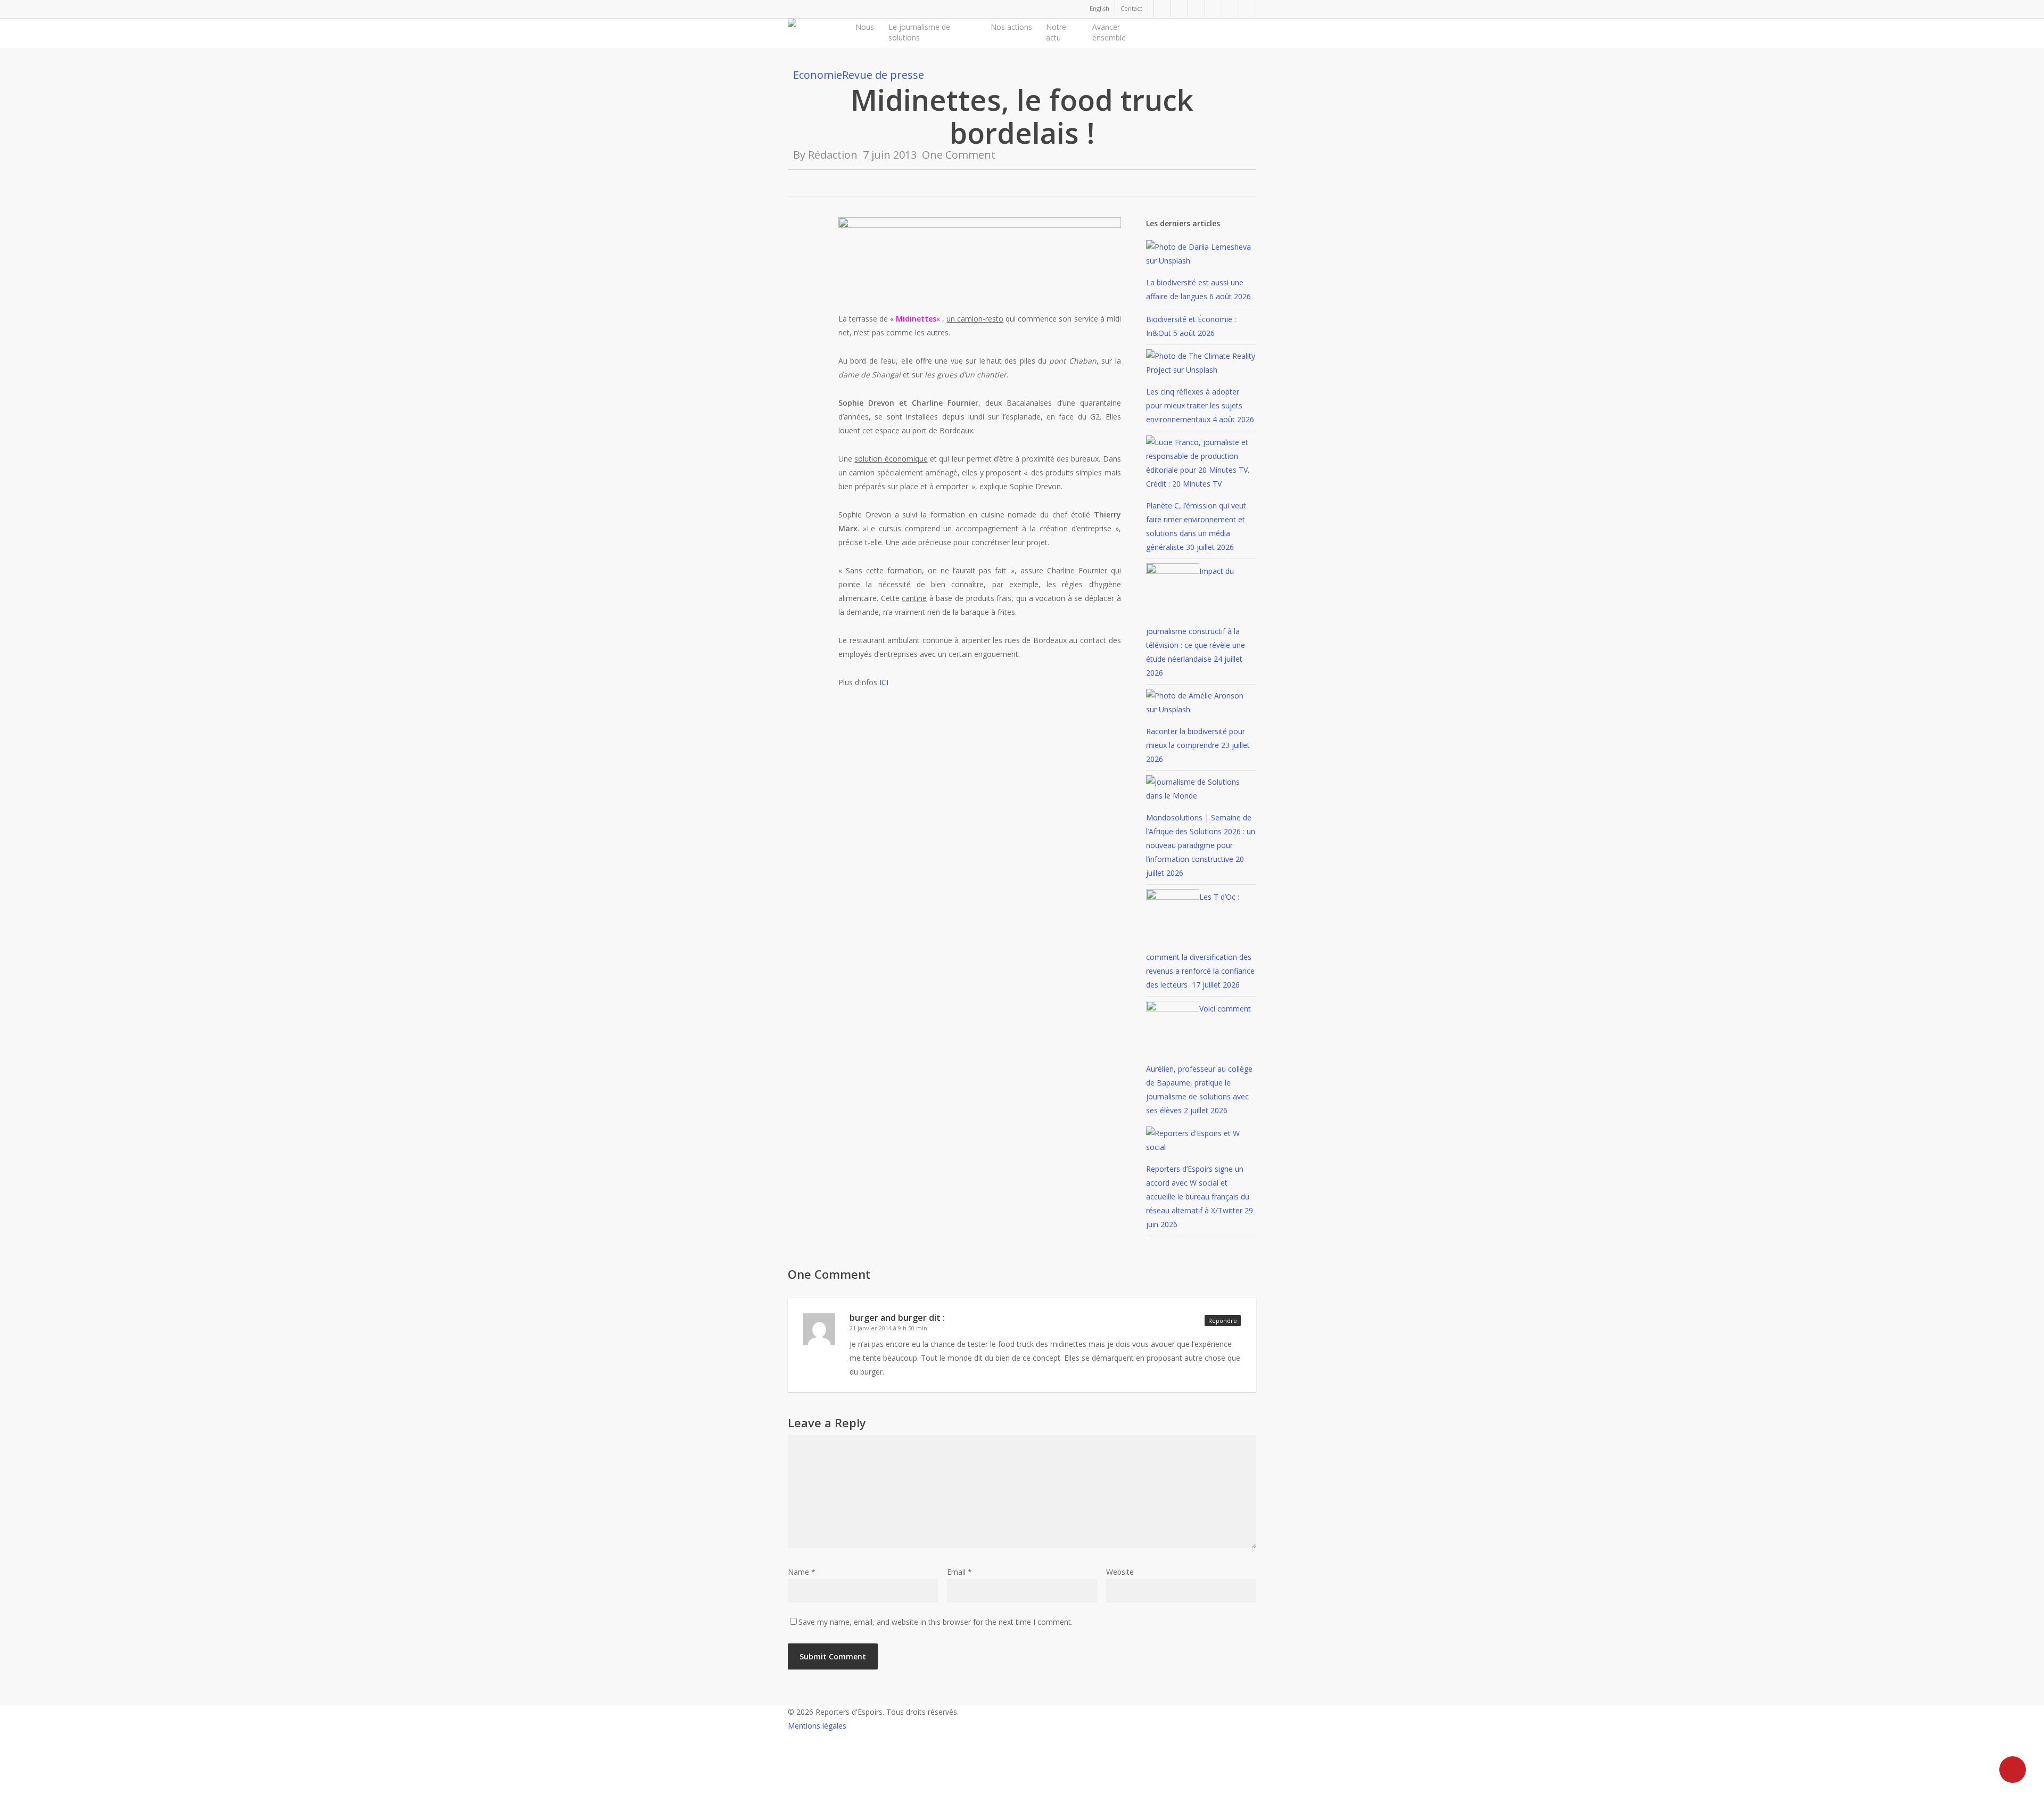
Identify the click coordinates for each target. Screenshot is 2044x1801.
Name (802, 1572)
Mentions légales (817, 1726)
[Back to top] (1022, 1794)
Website (1120, 1572)
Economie (818, 75)
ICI (883, 682)
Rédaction (833, 155)
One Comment (959, 155)
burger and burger (888, 1318)
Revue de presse (883, 75)
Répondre (1223, 1321)
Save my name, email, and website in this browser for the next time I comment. (936, 1622)
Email (959, 1572)
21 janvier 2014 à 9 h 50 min (888, 1328)
